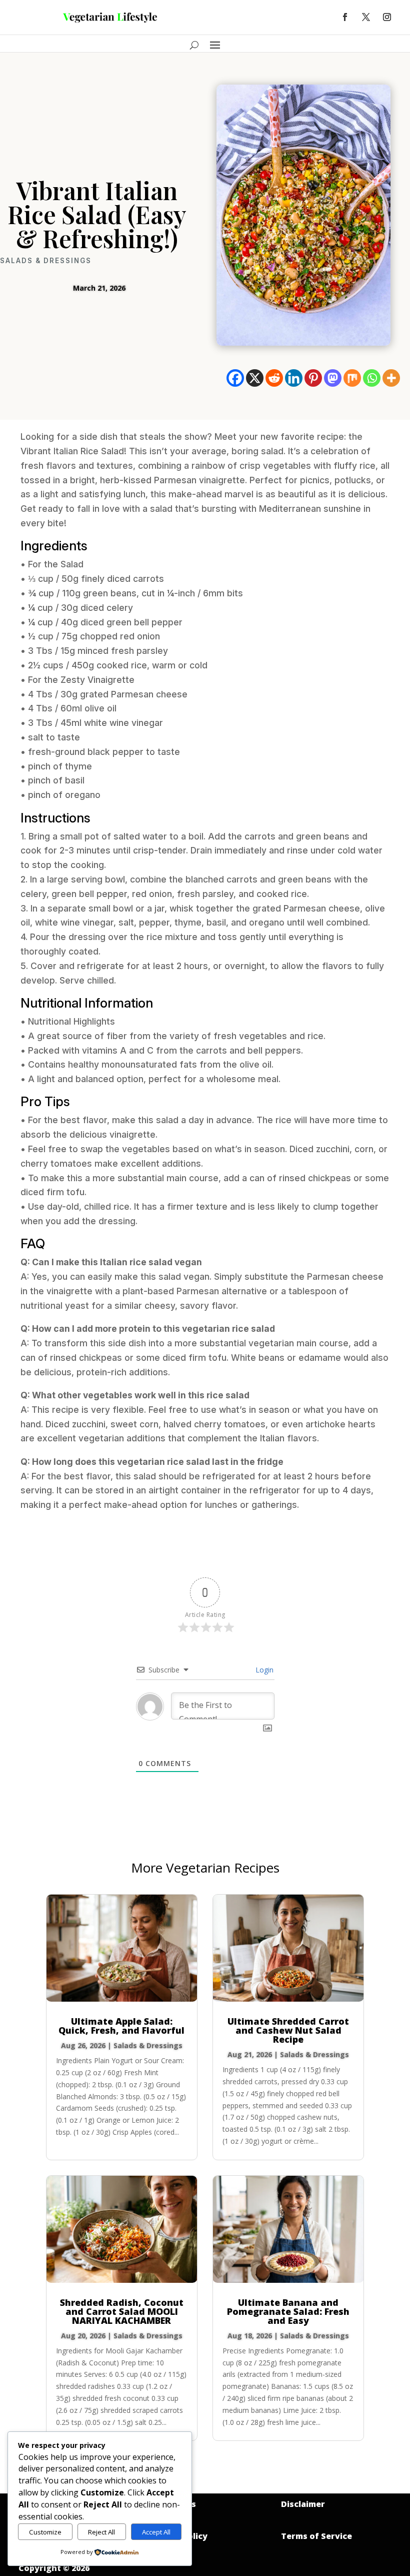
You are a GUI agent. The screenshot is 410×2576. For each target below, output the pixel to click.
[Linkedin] (294, 378)
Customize (45, 2532)
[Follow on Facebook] (345, 17)
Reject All (101, 2532)
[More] (391, 378)
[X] (255, 378)
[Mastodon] (333, 378)
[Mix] (352, 378)
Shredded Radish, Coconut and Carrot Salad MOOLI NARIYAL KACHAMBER (122, 2311)
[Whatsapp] (372, 378)
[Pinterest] (313, 378)
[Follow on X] (366, 17)
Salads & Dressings (46, 261)
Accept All (156, 2532)
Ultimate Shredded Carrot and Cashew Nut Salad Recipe (288, 2030)
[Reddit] (274, 378)
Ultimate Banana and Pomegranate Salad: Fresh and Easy (288, 2311)
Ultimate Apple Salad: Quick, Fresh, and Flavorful (121, 2026)
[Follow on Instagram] (387, 17)
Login (263, 1670)
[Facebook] (235, 378)
